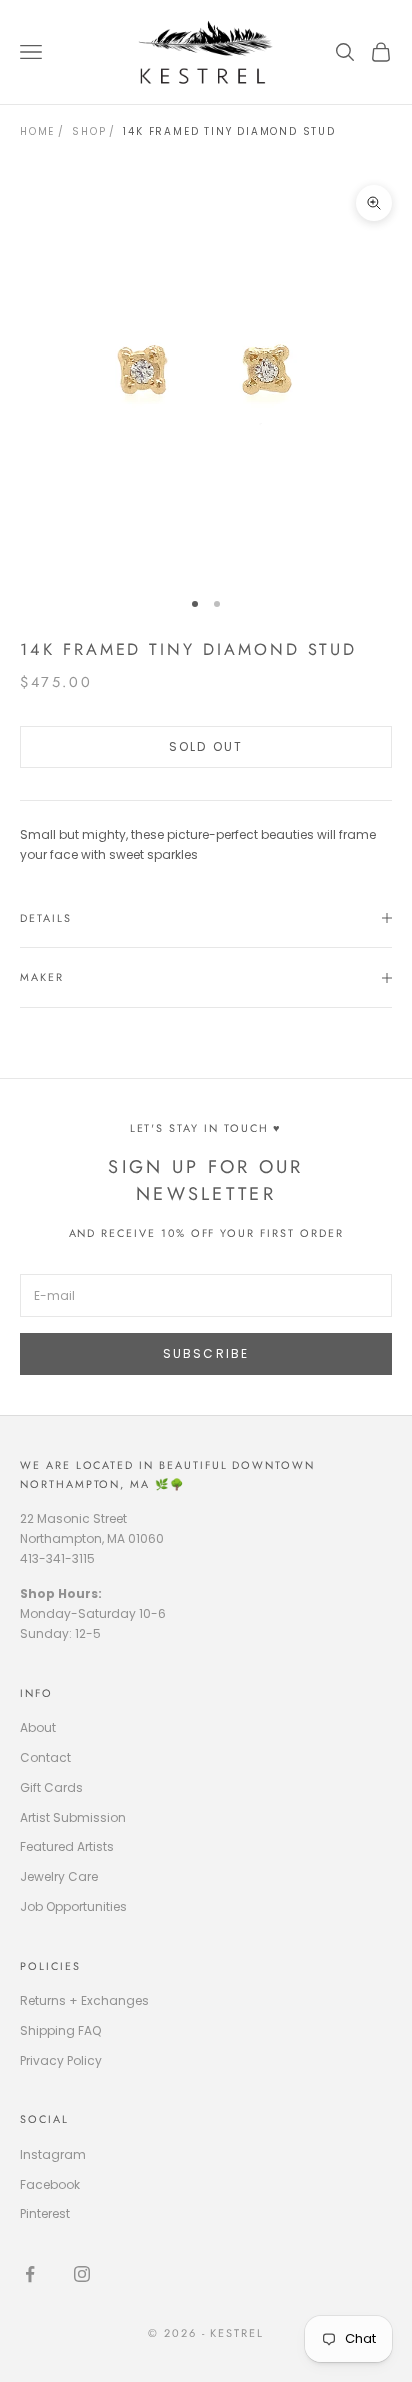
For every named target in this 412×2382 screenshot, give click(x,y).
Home (37, 131)
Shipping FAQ (60, 2030)
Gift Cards (51, 1787)
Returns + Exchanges (84, 2000)
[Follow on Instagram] (82, 2274)
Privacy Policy (61, 2060)
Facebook (50, 2184)
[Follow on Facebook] (30, 2274)
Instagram (53, 2154)
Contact (45, 1757)
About (38, 1727)
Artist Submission (73, 1817)
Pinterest (45, 2213)
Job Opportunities (73, 1906)
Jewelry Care (59, 1876)
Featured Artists (67, 1846)
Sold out (206, 746)
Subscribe (206, 1353)
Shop (89, 131)
